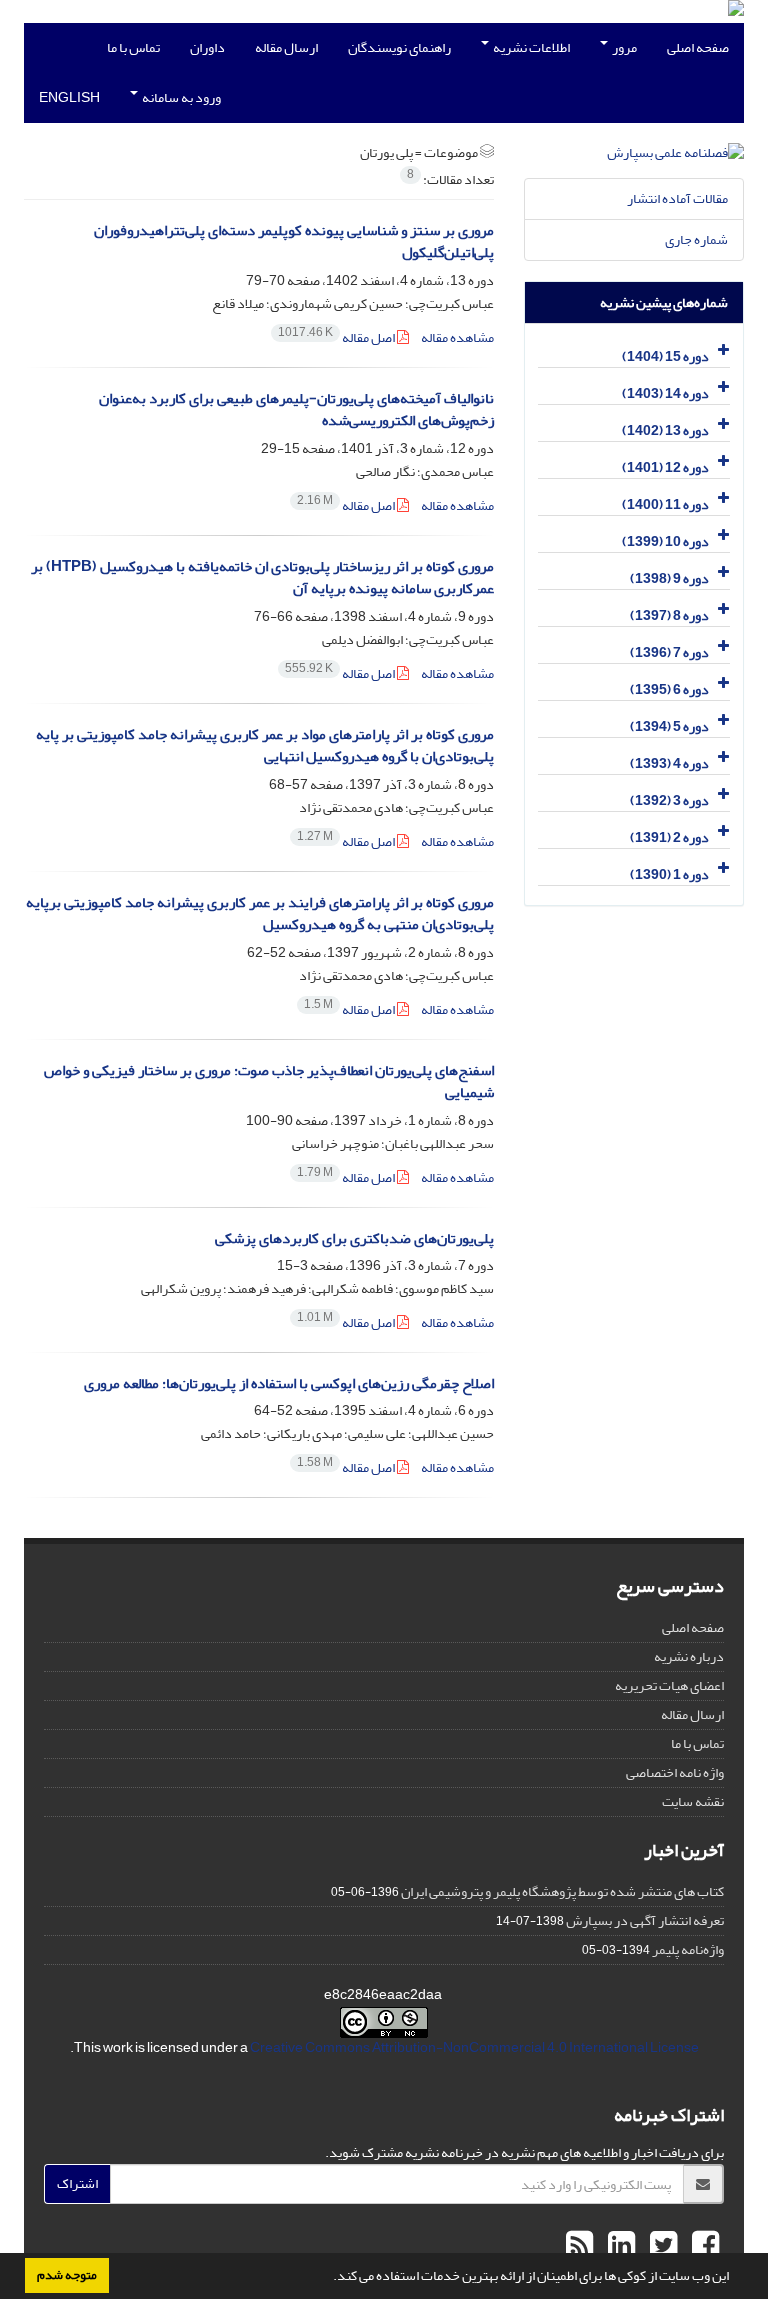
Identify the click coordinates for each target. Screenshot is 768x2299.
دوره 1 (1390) (669, 874)
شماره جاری (696, 239)
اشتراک (77, 2183)
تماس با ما (133, 47)
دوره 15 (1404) (665, 356)
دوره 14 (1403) (665, 393)
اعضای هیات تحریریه (669, 1685)
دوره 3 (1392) (669, 800)
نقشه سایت (693, 1801)
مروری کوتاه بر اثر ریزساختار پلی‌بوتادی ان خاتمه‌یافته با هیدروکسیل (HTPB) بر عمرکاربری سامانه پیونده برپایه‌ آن (262, 578)
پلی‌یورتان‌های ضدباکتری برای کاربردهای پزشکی (354, 1238)
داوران (207, 47)
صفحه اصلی (698, 47)
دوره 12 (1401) (665, 467)
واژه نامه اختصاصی (675, 1772)
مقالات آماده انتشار (677, 198)
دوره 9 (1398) (669, 578)
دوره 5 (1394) (669, 726)
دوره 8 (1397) (669, 615)
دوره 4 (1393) (669, 763)
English (69, 97)
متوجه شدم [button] (67, 2275)
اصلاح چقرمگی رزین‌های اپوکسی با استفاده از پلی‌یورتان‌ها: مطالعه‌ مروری (289, 1383)
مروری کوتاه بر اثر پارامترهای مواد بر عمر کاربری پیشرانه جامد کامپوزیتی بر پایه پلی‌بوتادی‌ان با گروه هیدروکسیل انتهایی (265, 746)
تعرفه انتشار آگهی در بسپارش (645, 1920)
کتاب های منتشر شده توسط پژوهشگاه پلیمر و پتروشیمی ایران (562, 1891)
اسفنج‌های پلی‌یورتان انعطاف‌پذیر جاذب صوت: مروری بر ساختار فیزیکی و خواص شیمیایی (269, 1082)
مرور (623, 47)
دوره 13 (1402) (665, 430)
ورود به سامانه (180, 97)
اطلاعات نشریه (530, 47)
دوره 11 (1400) (665, 504)
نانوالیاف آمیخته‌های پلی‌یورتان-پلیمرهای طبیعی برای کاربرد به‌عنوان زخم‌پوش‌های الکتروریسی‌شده (296, 410)
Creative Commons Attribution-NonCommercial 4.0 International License (474, 2047)
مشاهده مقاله (457, 337)
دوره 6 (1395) (669, 689)
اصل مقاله (337, 337)
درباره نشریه (689, 1656)
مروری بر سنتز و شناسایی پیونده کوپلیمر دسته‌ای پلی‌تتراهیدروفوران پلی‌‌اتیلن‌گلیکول (294, 242)
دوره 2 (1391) (669, 837)
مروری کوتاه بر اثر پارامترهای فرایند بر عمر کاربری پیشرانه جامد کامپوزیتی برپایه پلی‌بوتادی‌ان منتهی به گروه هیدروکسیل (260, 914)
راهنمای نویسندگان (399, 47)
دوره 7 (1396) (669, 652)
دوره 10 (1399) (665, 541)
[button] (328, 2278)
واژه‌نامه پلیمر (688, 1949)
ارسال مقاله (286, 47)
